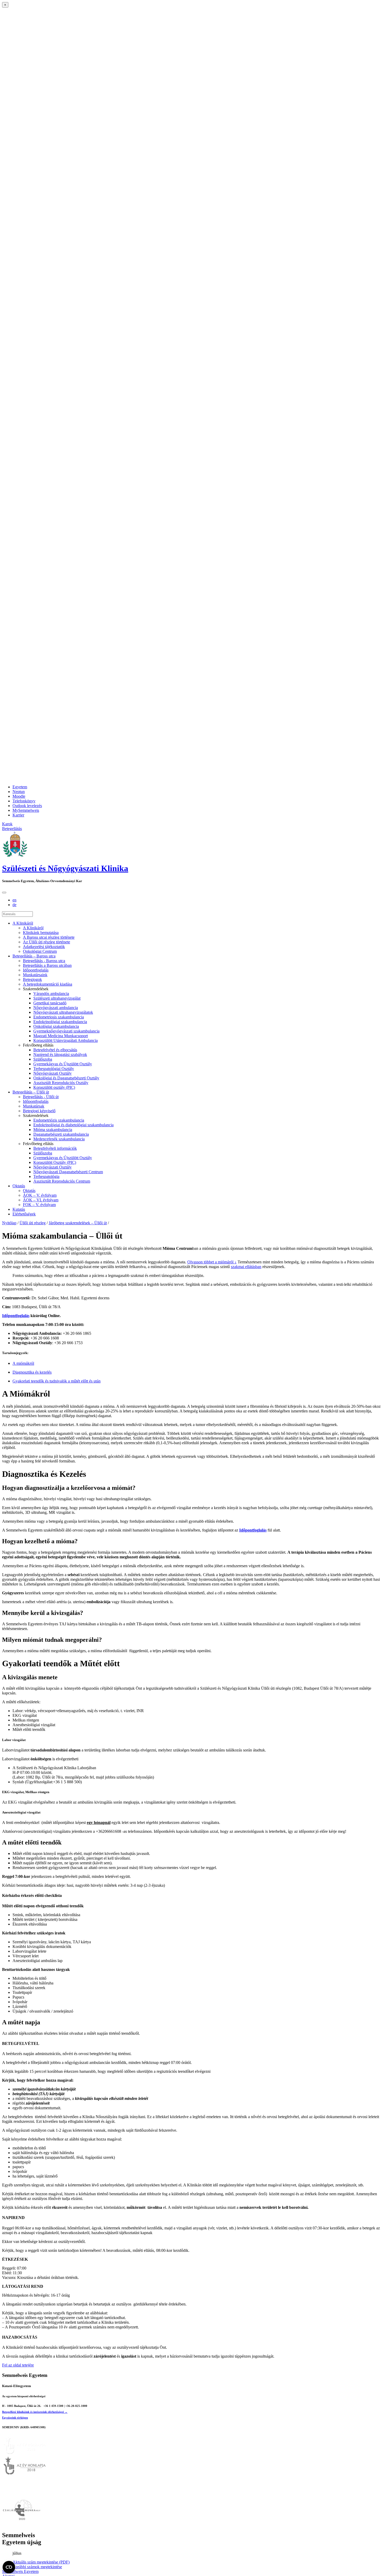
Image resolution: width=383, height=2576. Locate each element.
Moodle (19, 796)
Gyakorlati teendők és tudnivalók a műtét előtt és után (57, 1381)
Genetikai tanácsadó (50, 1003)
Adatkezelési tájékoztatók (44, 947)
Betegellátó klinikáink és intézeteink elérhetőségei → (35, 2412)
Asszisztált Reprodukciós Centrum (62, 1181)
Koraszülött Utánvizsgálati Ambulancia (66, 1040)
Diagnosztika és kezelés (32, 1372)
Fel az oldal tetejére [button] (18, 2365)
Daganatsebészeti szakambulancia (61, 1134)
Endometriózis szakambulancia (59, 1120)
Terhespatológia (46, 1176)
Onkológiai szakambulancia (56, 1026)
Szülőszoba (43, 1059)
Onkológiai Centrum (40, 951)
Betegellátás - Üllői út (41, 1097)
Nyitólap (9, 1223)
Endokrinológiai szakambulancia (60, 1022)
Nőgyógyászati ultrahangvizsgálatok (63, 1012)
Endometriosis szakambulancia (59, 1017)
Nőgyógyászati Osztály (52, 1073)
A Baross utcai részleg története (49, 937)
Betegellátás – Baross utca (34, 956)
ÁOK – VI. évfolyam (41, 1200)
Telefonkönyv (24, 801)
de (14, 905)
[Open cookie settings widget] (9, 2567)
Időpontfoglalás (36, 970)
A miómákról (23, 1363)
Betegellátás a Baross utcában (47, 965)
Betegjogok (32, 979)
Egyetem (20, 787)
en (14, 900)
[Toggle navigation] (4, 893)
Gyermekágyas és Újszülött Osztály (63, 1064)
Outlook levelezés (27, 806)
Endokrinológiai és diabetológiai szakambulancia (73, 1125)
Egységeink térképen (15, 2418)
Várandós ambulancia (51, 994)
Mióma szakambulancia (53, 1130)
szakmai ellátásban (246, 1267)
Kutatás (19, 1209)
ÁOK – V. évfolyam (40, 1195)
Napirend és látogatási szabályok (60, 1055)
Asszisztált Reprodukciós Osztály (61, 1083)
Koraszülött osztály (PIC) (54, 1087)
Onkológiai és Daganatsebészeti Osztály (66, 1078)
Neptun (19, 792)
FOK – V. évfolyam (39, 1205)
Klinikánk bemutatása (41, 933)
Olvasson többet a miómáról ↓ (212, 1262)
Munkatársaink (35, 975)
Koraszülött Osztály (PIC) (55, 1162)
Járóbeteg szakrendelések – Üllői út (78, 1223)
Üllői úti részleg (33, 1223)
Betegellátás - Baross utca (44, 961)
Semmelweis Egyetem (20, 2571)
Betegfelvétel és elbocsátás (55, 1050)
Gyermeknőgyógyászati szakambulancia (66, 1031)
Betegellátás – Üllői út (31, 1092)
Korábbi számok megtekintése (37, 2567)
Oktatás (19, 1186)
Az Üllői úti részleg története (47, 942)
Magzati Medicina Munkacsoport (61, 1036)
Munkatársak (34, 1106)
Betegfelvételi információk (55, 1148)
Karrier (18, 815)
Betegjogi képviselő (39, 1111)
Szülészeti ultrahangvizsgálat (57, 998)
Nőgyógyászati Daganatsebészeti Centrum (68, 1172)
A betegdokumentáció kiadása (48, 984)
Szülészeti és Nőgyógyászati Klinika (65, 868)
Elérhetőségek (24, 1214)
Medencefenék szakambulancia (59, 1139)
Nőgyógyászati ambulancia (56, 1008)
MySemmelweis (26, 810)
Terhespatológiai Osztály (54, 1069)
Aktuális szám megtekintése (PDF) (41, 2562)
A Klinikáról (23, 923)
